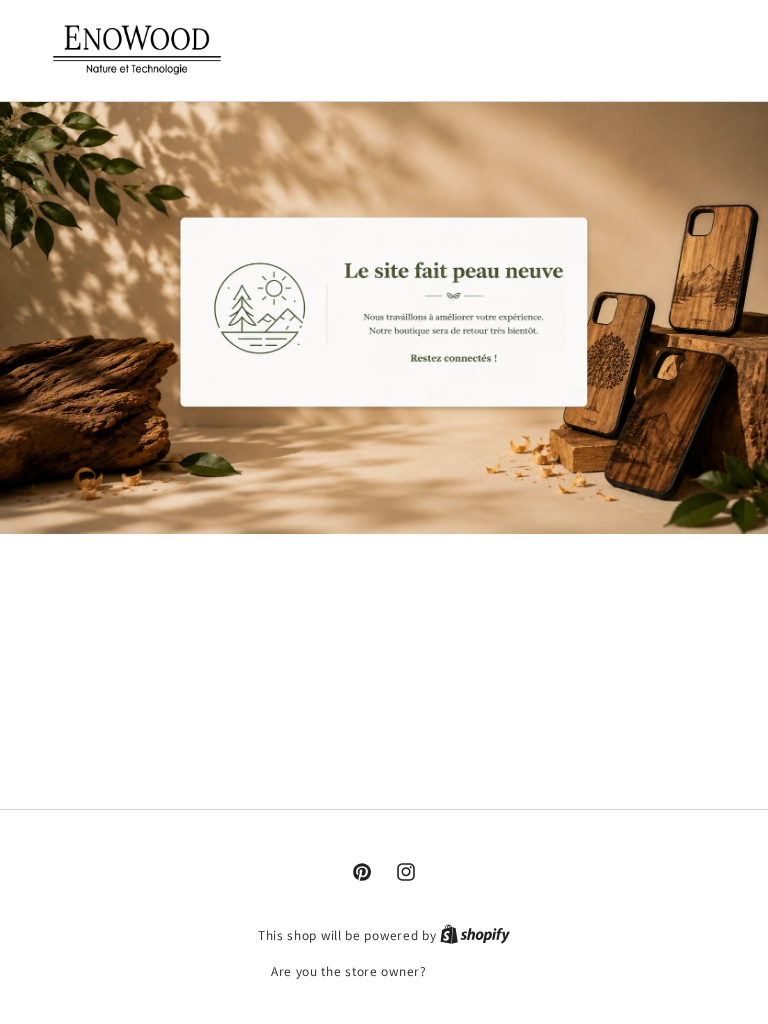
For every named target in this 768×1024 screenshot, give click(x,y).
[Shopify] (475, 935)
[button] (633, 47)
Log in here (463, 971)
